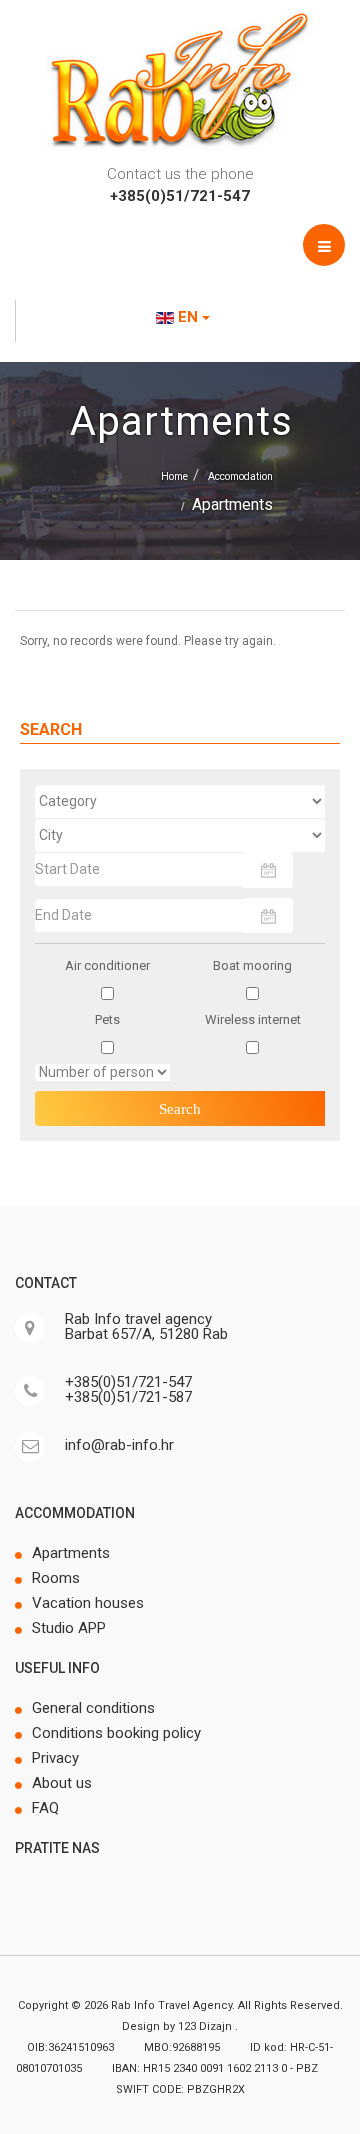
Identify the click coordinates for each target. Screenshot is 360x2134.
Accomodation (240, 476)
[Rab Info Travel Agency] (180, 80)
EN (188, 317)
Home (174, 476)
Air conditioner (107, 965)
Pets (107, 1019)
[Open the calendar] (268, 869)
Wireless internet (253, 1019)
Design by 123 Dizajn (178, 2026)
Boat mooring (252, 965)
